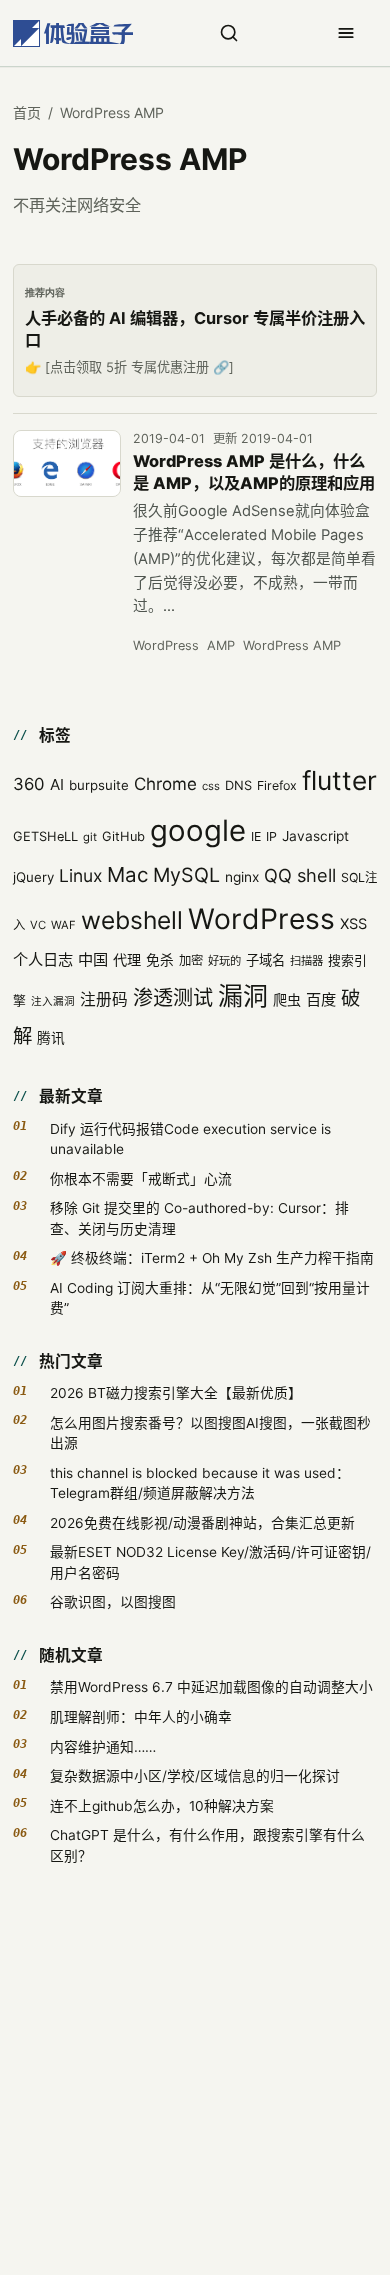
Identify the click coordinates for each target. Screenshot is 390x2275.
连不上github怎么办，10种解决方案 (162, 1806)
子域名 (265, 960)
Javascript (315, 836)
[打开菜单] (346, 33)
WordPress (166, 645)
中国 (93, 959)
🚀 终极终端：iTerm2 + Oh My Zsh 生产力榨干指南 (212, 1258)
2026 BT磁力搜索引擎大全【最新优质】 (176, 1393)
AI (57, 784)
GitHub (123, 836)
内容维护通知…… (103, 1747)
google (198, 830)
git (90, 837)
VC (38, 925)
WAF (63, 925)
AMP (221, 645)
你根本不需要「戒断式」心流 (141, 1179)
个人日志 (43, 959)
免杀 (160, 960)
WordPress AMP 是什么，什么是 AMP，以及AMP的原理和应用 (254, 472)
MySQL (186, 875)
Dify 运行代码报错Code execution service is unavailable (190, 1139)
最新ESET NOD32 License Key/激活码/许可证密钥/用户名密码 (210, 1562)
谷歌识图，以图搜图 (113, 1602)
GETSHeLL (45, 836)
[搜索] (229, 33)
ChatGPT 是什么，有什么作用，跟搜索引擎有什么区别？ (207, 1845)
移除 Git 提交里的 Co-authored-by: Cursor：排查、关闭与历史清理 (199, 1218)
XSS (353, 924)
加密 (191, 960)
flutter (339, 780)
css (211, 786)
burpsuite (99, 785)
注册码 (104, 999)
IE (256, 836)
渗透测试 (173, 998)
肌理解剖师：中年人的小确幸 (141, 1717)
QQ (278, 875)
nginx (242, 877)
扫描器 (306, 961)
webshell (132, 920)
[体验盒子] (73, 33)
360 (29, 784)
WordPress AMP (292, 645)
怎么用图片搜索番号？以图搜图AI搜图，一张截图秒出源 (210, 1433)
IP (271, 836)
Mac (127, 874)
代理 (127, 959)
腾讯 (51, 1038)
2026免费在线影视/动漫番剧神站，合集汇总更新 (202, 1523)
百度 (321, 999)
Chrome (165, 784)
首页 (27, 112)
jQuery (33, 877)
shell (316, 875)
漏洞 (243, 996)
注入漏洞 (53, 1001)
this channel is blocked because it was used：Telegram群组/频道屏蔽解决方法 (200, 1483)
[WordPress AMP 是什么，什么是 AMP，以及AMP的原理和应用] (67, 464)
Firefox (277, 785)
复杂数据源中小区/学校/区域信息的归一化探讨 (195, 1776)
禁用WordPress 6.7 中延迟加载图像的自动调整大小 (211, 1687)
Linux (80, 875)
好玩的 (224, 961)
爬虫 (287, 999)
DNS (238, 785)
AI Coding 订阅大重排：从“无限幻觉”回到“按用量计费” (210, 1298)
